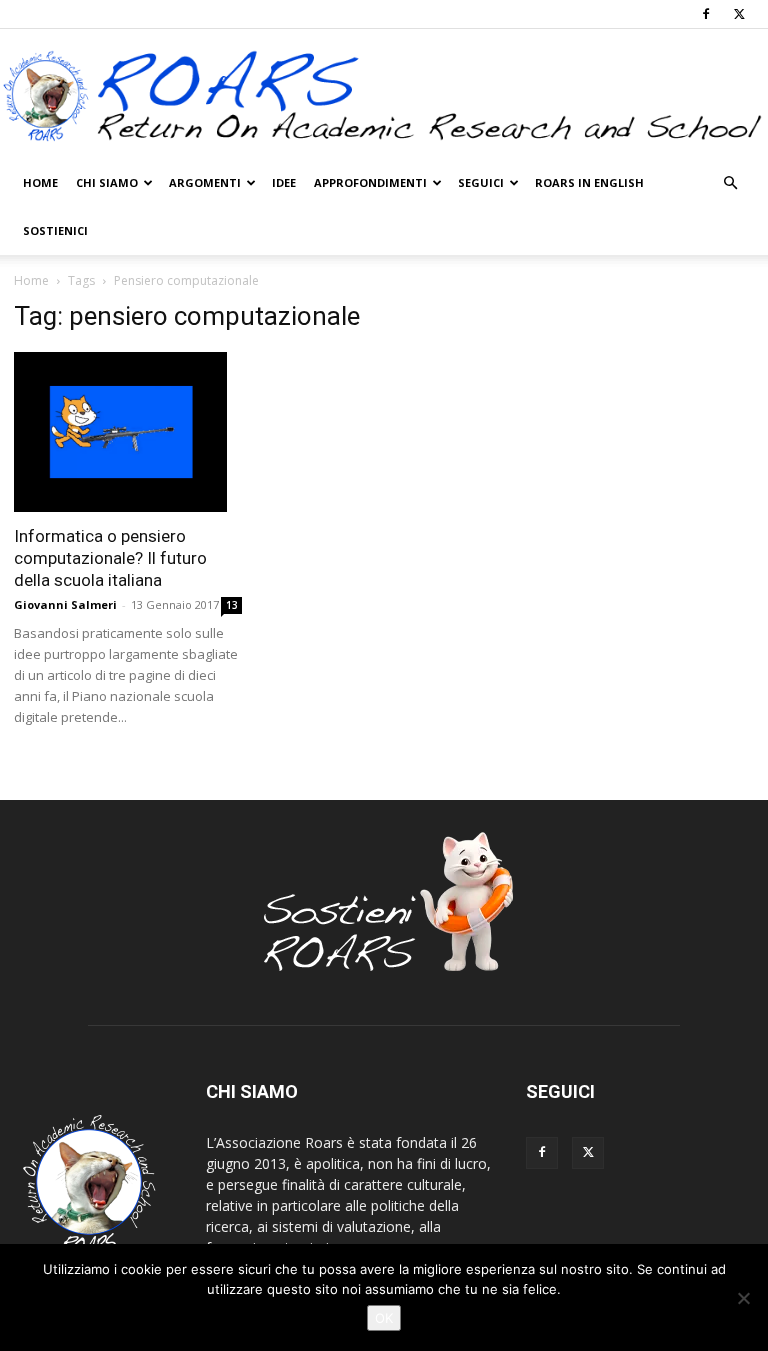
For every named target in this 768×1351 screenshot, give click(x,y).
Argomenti (205, 182)
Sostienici (55, 230)
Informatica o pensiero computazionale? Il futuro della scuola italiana (110, 558)
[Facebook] (706, 14)
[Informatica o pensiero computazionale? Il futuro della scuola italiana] (128, 432)
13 (232, 605)
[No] (743, 1298)
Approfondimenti (370, 182)
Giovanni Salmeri (65, 604)
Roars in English (589, 182)
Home (40, 182)
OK (384, 1318)
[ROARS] (384, 95)
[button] (730, 183)
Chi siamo (107, 182)
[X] (739, 14)
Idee (284, 182)
